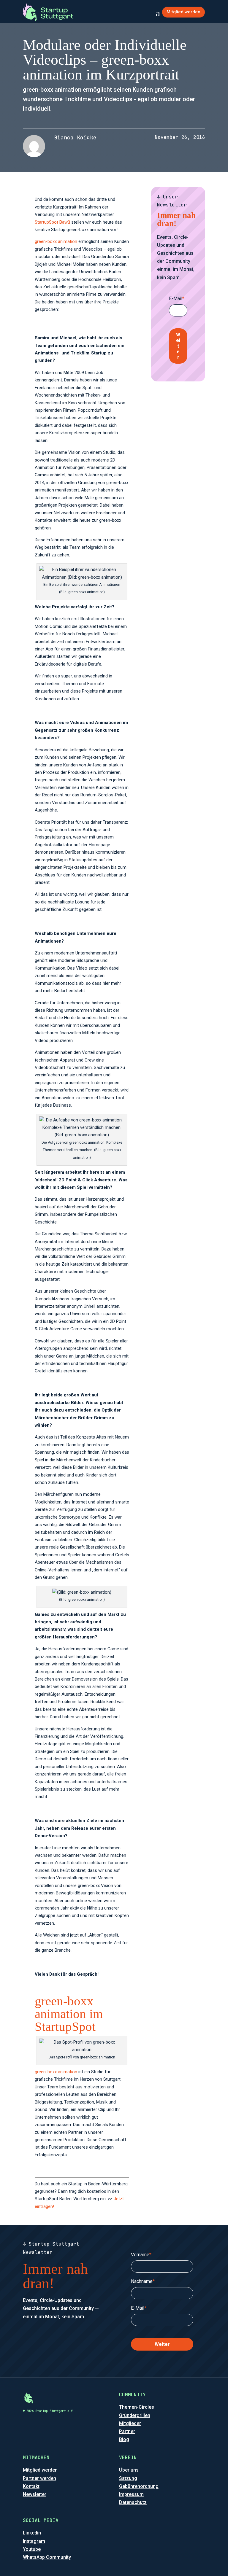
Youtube (32, 2549)
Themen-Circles (137, 2407)
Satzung (128, 2478)
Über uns (129, 2470)
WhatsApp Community (47, 2557)
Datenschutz (133, 2502)
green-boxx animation (56, 241)
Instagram (34, 2541)
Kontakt (31, 2486)
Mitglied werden (183, 12)
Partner (127, 2431)
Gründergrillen (135, 2415)
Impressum (131, 2494)
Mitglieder (130, 2423)
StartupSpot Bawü (52, 222)
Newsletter (35, 2494)
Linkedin (32, 2533)
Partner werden (39, 2478)
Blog (124, 2439)
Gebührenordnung (139, 2486)
